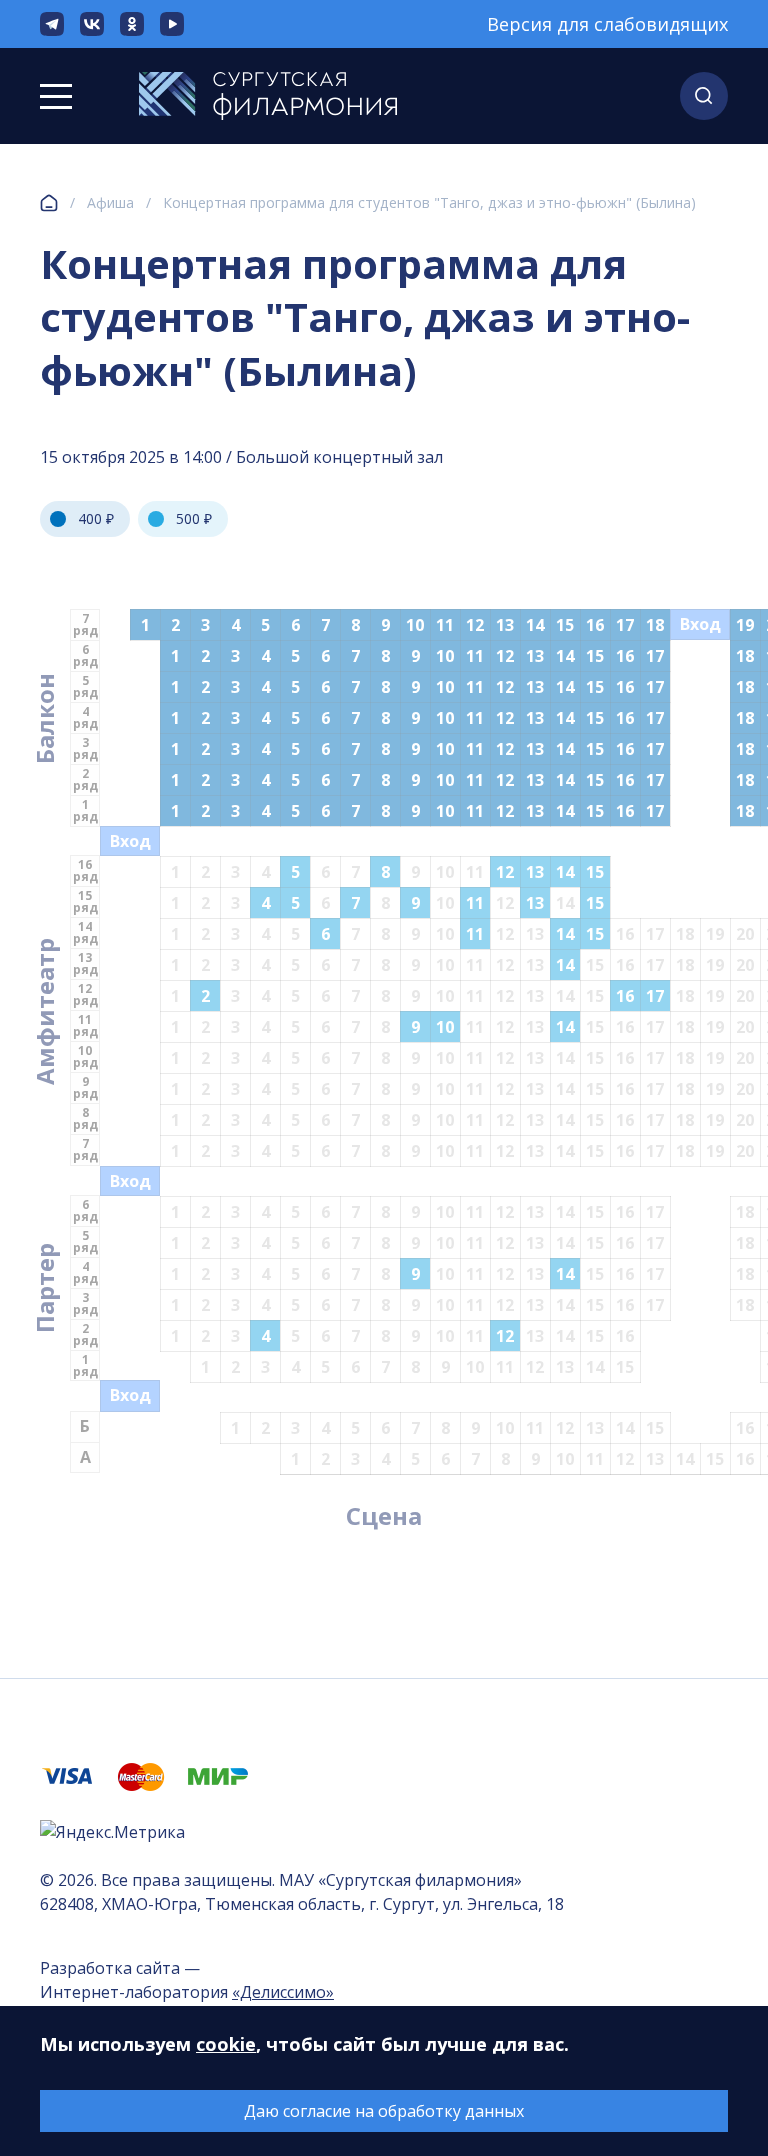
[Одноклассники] (132, 24)
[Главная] (49, 203)
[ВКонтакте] (92, 24)
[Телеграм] (52, 24)
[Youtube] (172, 24)
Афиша (110, 202)
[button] (704, 96)
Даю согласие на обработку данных (384, 2111)
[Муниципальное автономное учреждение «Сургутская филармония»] (268, 96)
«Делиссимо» (283, 1992)
